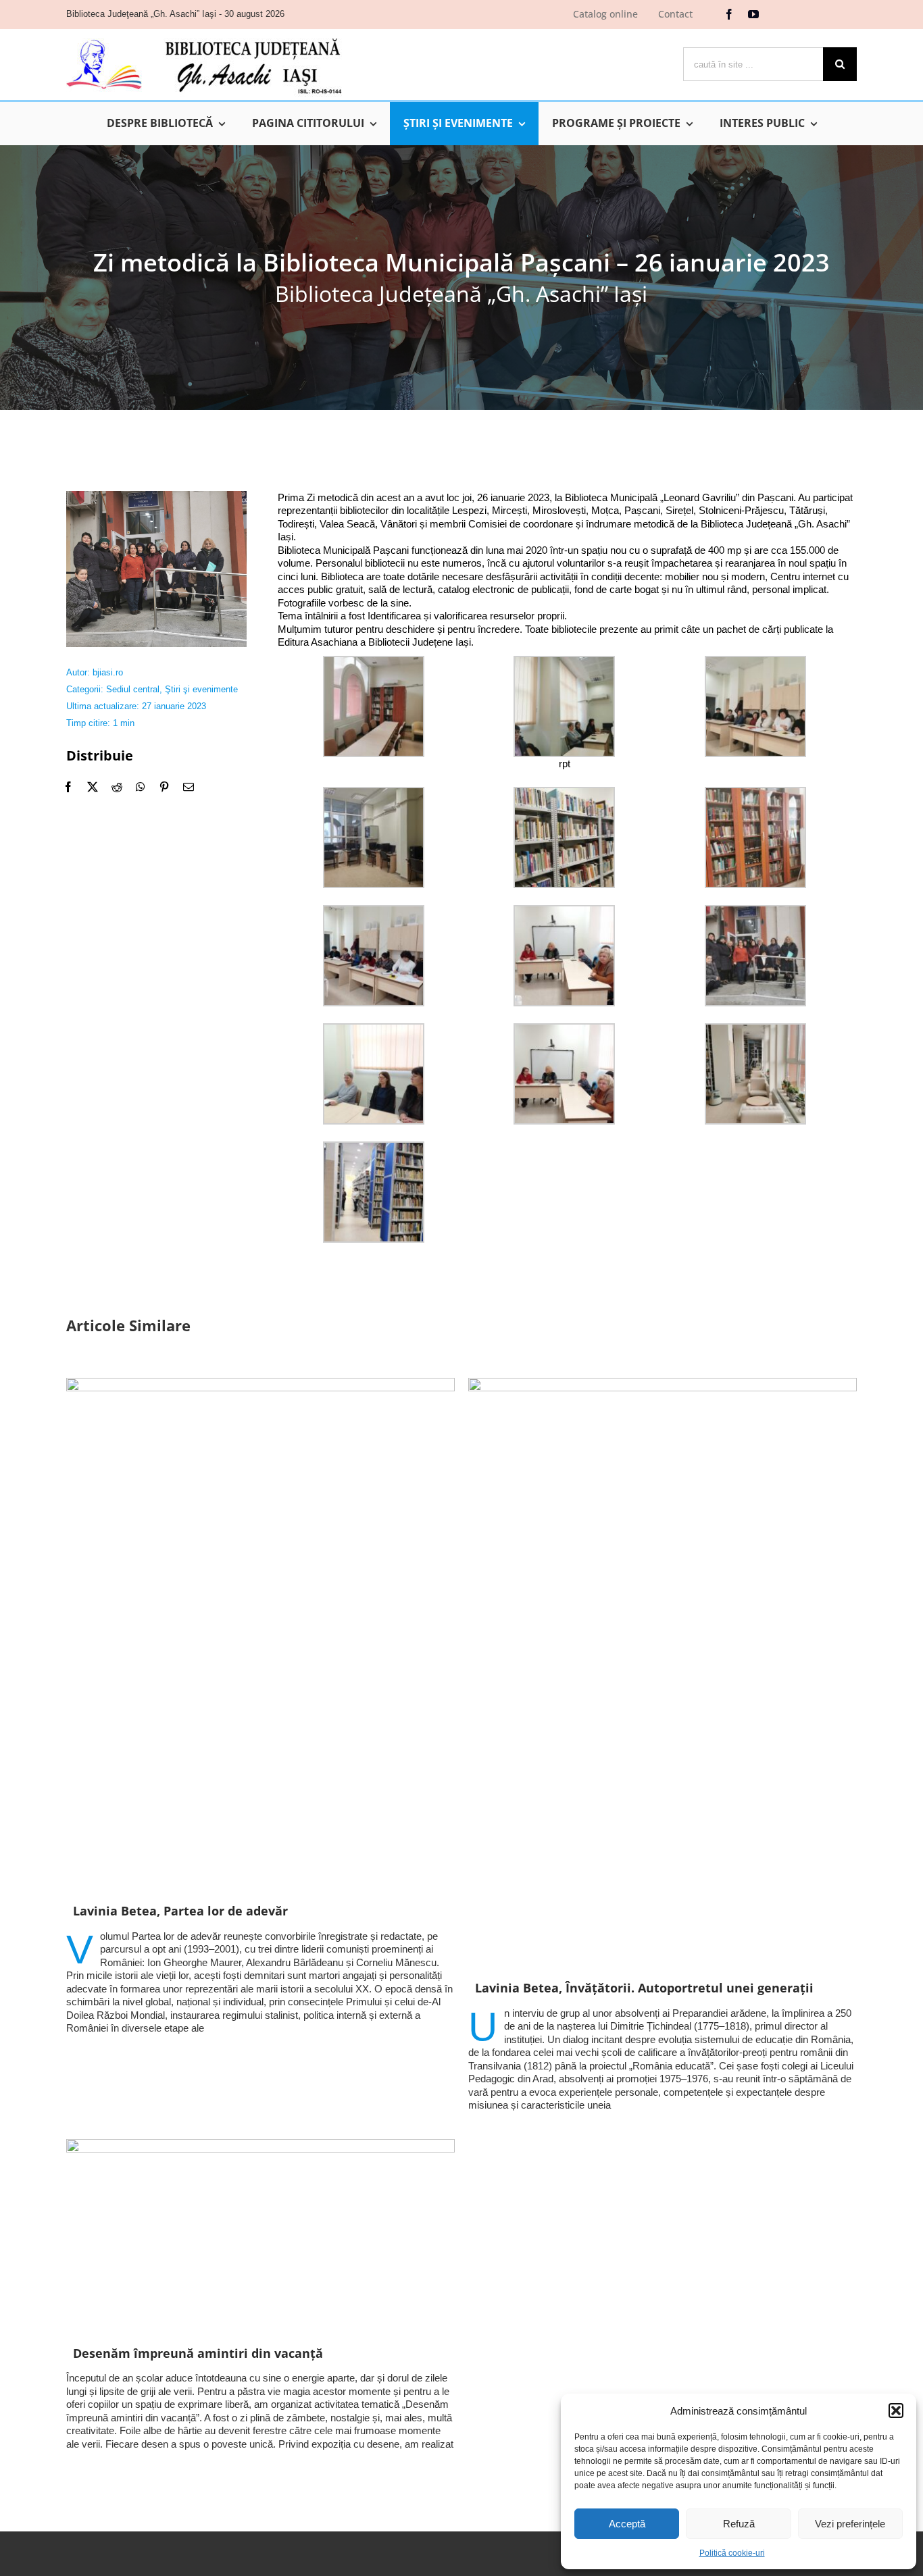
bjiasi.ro (108, 672)
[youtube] (753, 14)
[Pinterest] (164, 787)
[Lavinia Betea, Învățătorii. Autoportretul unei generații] (663, 1672)
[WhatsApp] (141, 787)
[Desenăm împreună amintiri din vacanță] (260, 2235)
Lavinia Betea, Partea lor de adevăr (180, 1911)
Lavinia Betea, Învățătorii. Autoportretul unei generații (644, 1988)
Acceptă (627, 2524)
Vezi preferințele (850, 2524)
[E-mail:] (189, 787)
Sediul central (133, 689)
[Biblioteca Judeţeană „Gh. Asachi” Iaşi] (204, 37)
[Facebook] (68, 787)
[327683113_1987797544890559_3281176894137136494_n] (156, 496)
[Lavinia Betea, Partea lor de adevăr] (260, 1633)
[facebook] (729, 14)
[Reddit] (117, 787)
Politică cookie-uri (732, 2553)
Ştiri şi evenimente (201, 689)
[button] (896, 2411)
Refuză (739, 2524)
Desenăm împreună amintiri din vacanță (198, 2353)
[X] (93, 787)
